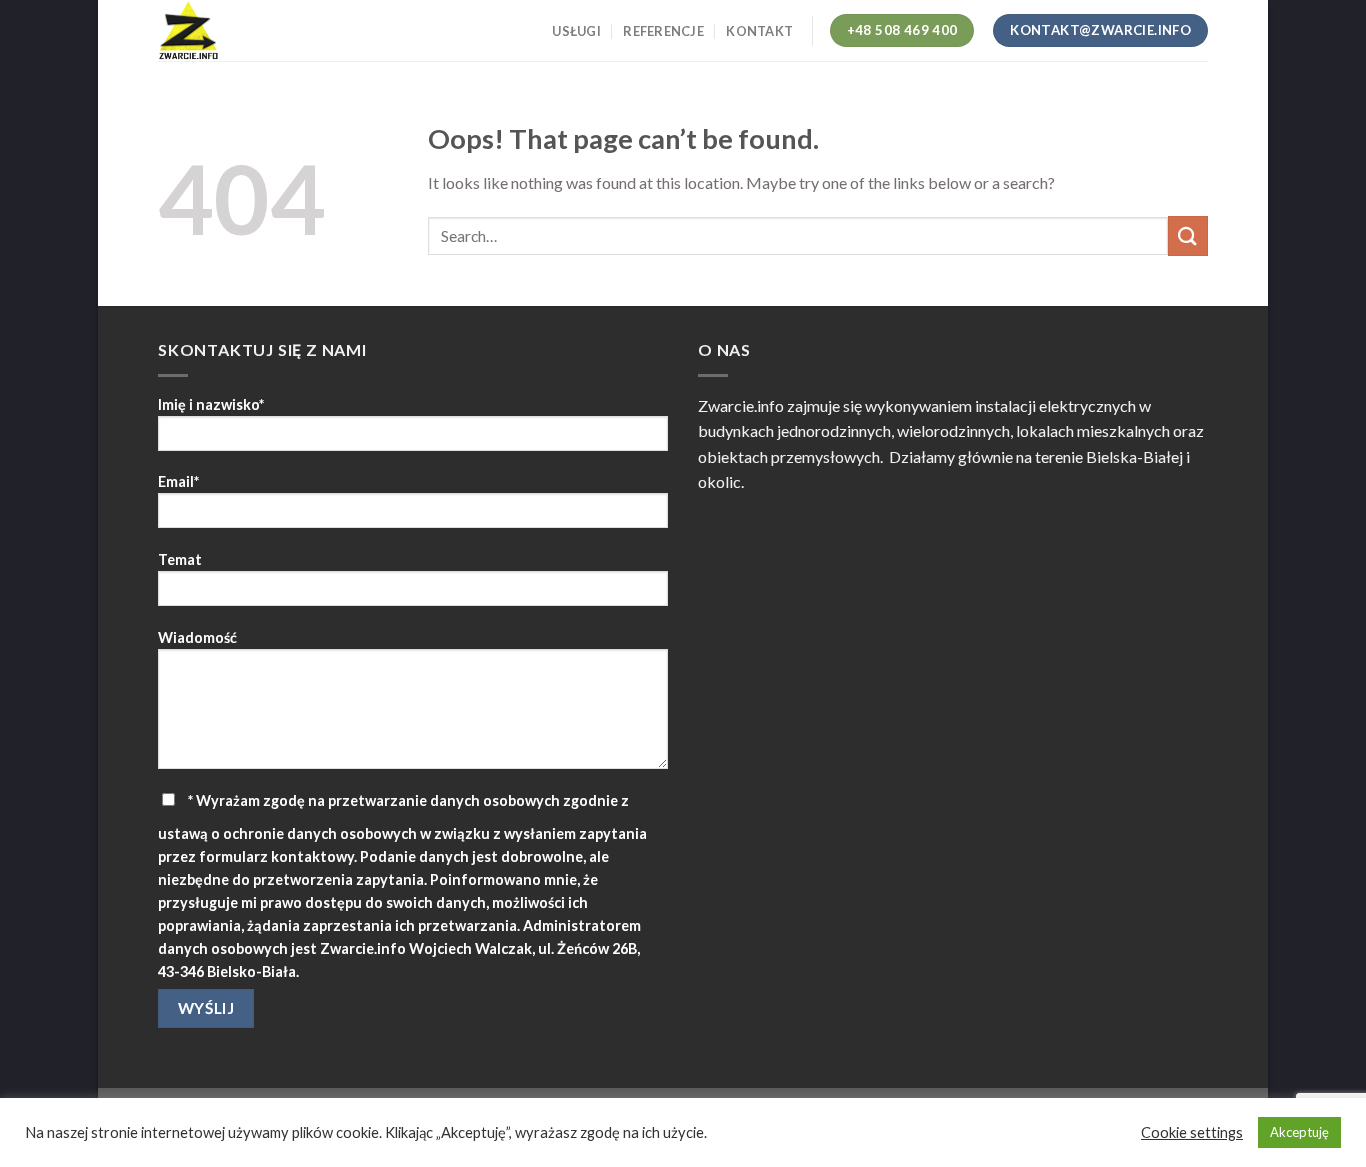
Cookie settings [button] (1192, 1132)
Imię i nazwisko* (211, 404)
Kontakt (759, 31)
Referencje (663, 31)
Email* (178, 481)
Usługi (576, 31)
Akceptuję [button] (1299, 1132)
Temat (180, 559)
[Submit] (1188, 235)
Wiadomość (197, 637)
